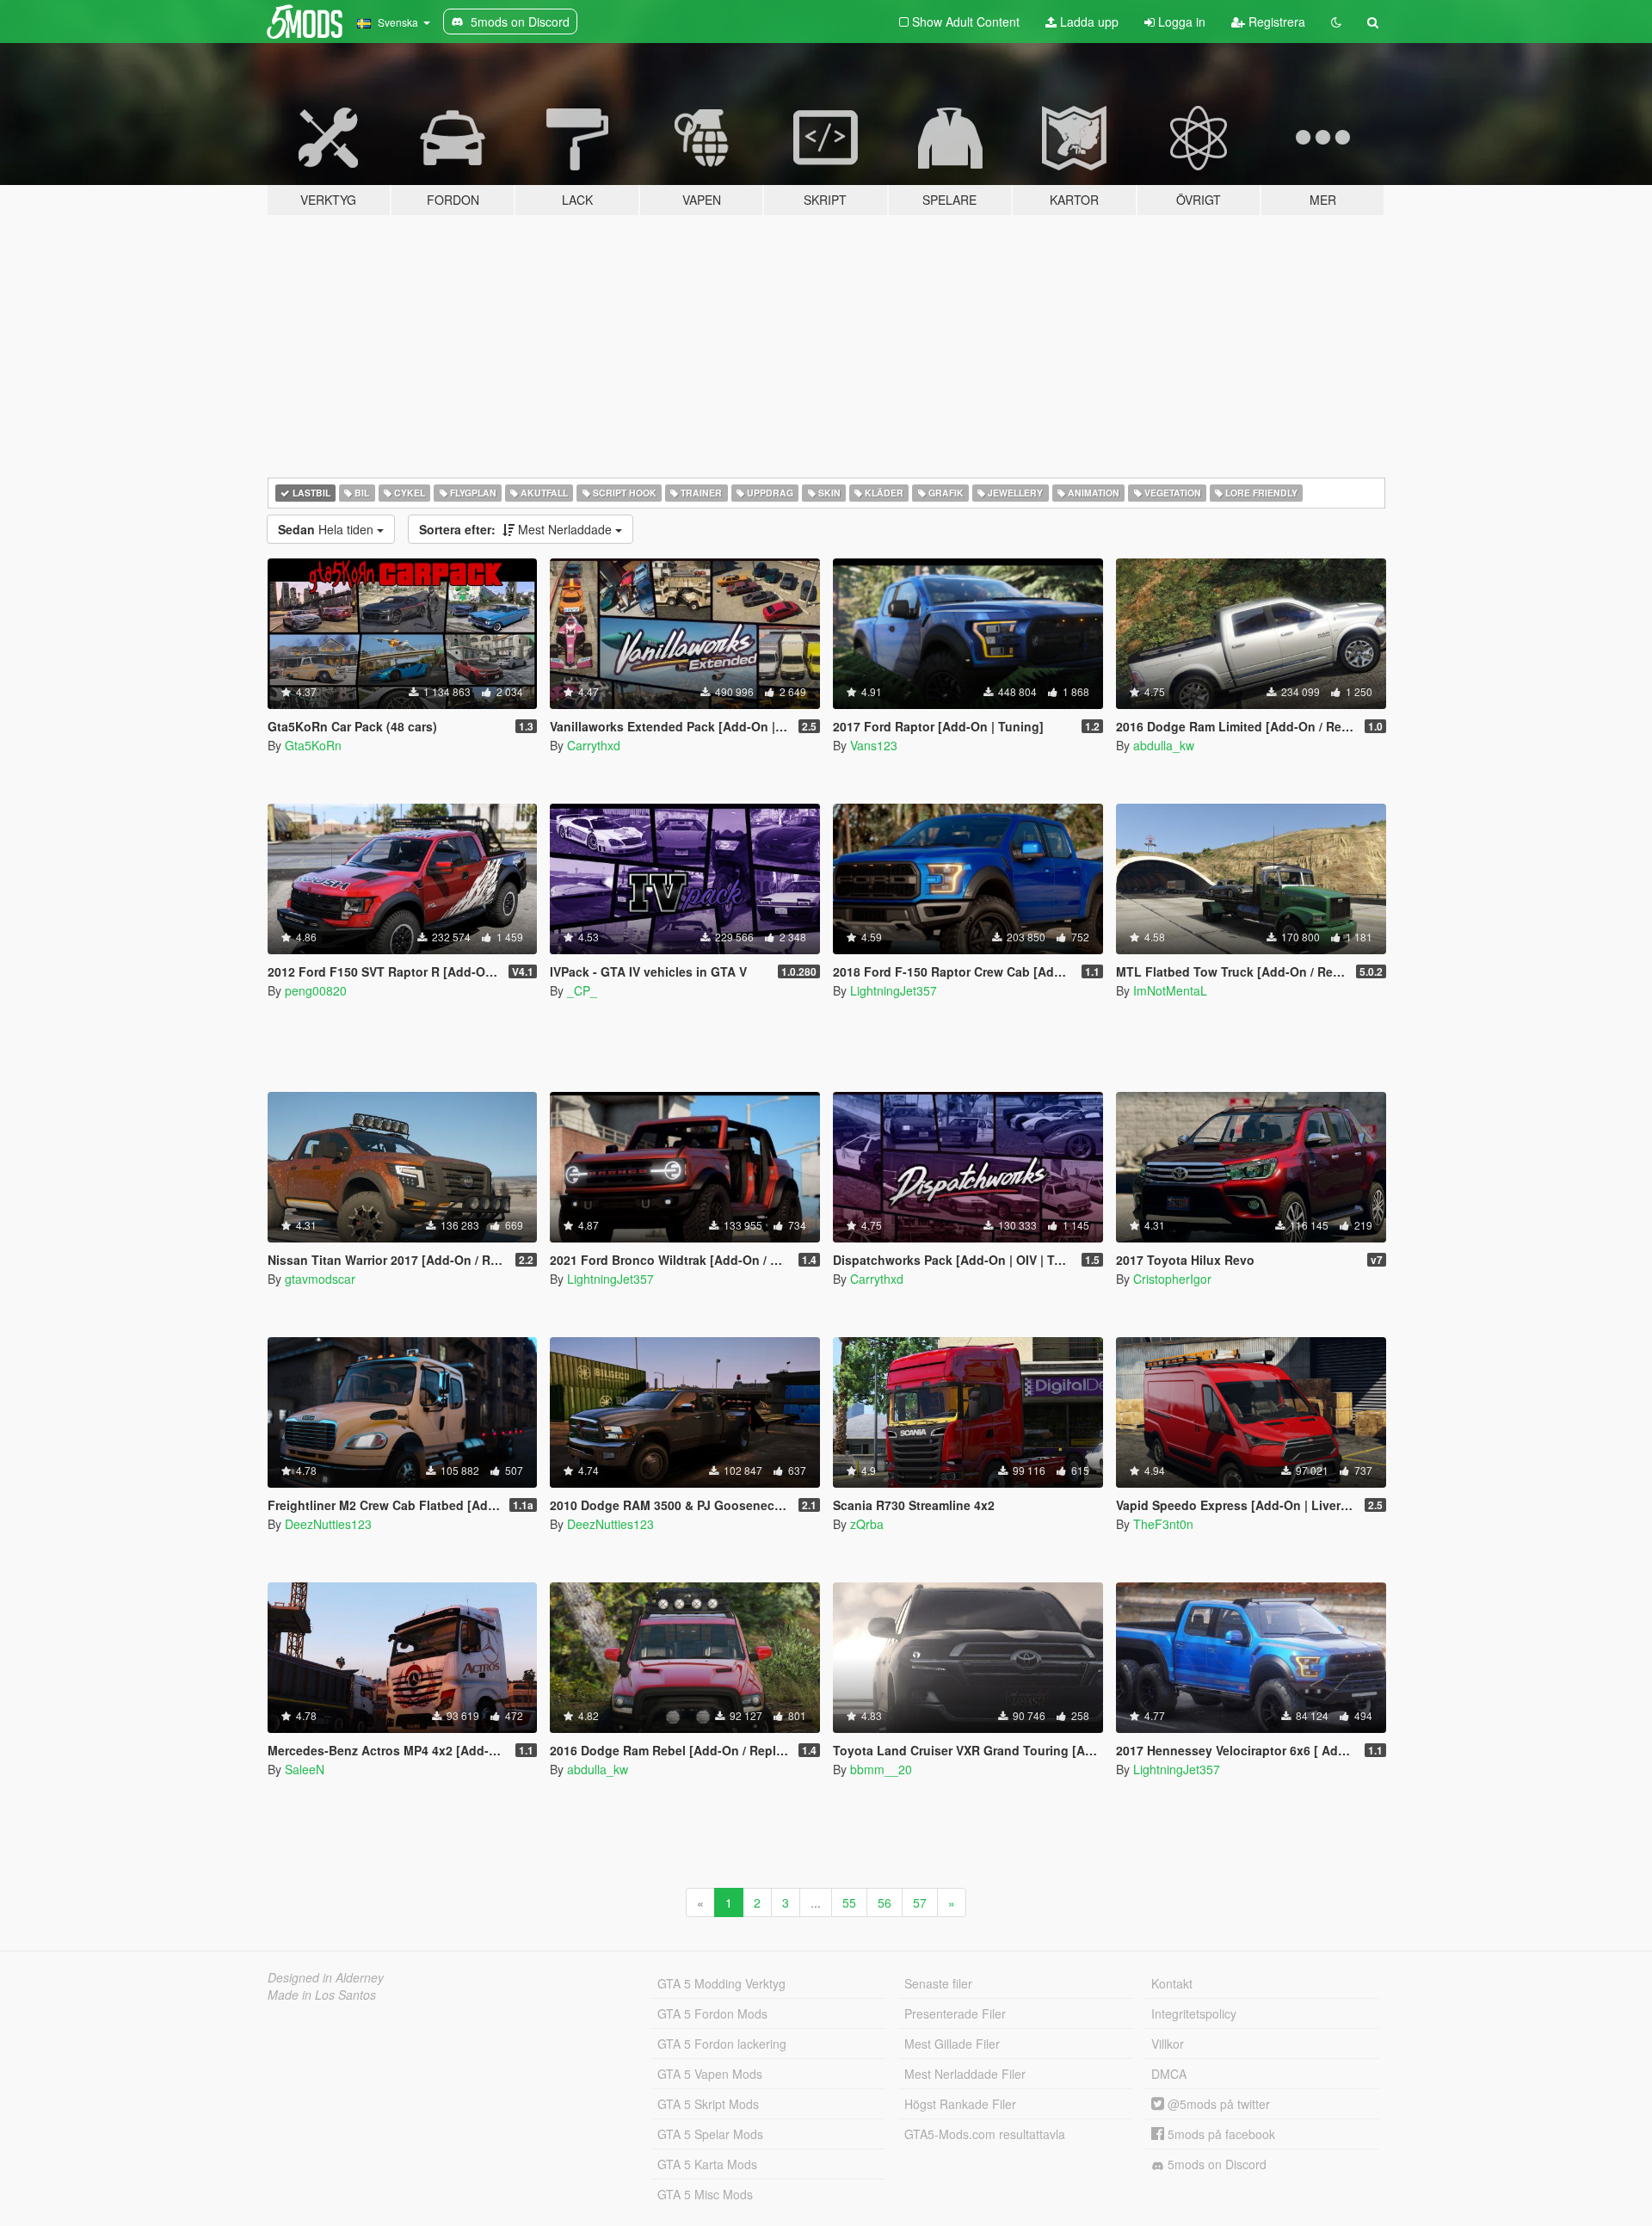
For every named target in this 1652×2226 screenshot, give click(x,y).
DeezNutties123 (328, 1524)
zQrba (867, 1524)
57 (920, 1902)
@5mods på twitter (1217, 2104)
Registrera (1275, 22)
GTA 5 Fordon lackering (722, 2044)
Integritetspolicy (1194, 2013)
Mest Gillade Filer (952, 2044)
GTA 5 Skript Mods (708, 2104)
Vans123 (874, 745)
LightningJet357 (894, 990)
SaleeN (305, 1769)
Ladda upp (1088, 22)
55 (849, 1902)
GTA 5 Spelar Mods (710, 2134)
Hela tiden (327, 529)
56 (885, 1902)
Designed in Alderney (326, 1977)
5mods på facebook (1220, 2134)
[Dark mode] (1336, 22)
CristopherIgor (1172, 1279)
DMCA (1169, 2074)
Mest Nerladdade (517, 529)
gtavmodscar (320, 1279)
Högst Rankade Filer (960, 2104)
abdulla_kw (1164, 745)
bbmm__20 (881, 1769)
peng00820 (316, 990)
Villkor (1168, 2044)
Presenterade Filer (955, 2013)
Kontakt (1172, 1983)
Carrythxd (594, 745)
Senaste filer (938, 1983)
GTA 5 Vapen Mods (710, 2074)
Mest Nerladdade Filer (965, 2074)
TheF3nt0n (1163, 1524)
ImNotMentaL (1170, 990)
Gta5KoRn (313, 745)
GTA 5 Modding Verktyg (721, 1983)
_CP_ (582, 990)
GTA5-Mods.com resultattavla (985, 2134)
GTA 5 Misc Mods (705, 2194)
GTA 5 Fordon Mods (712, 2013)
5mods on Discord (1215, 2164)
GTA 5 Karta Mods (707, 2164)
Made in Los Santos (322, 1995)
